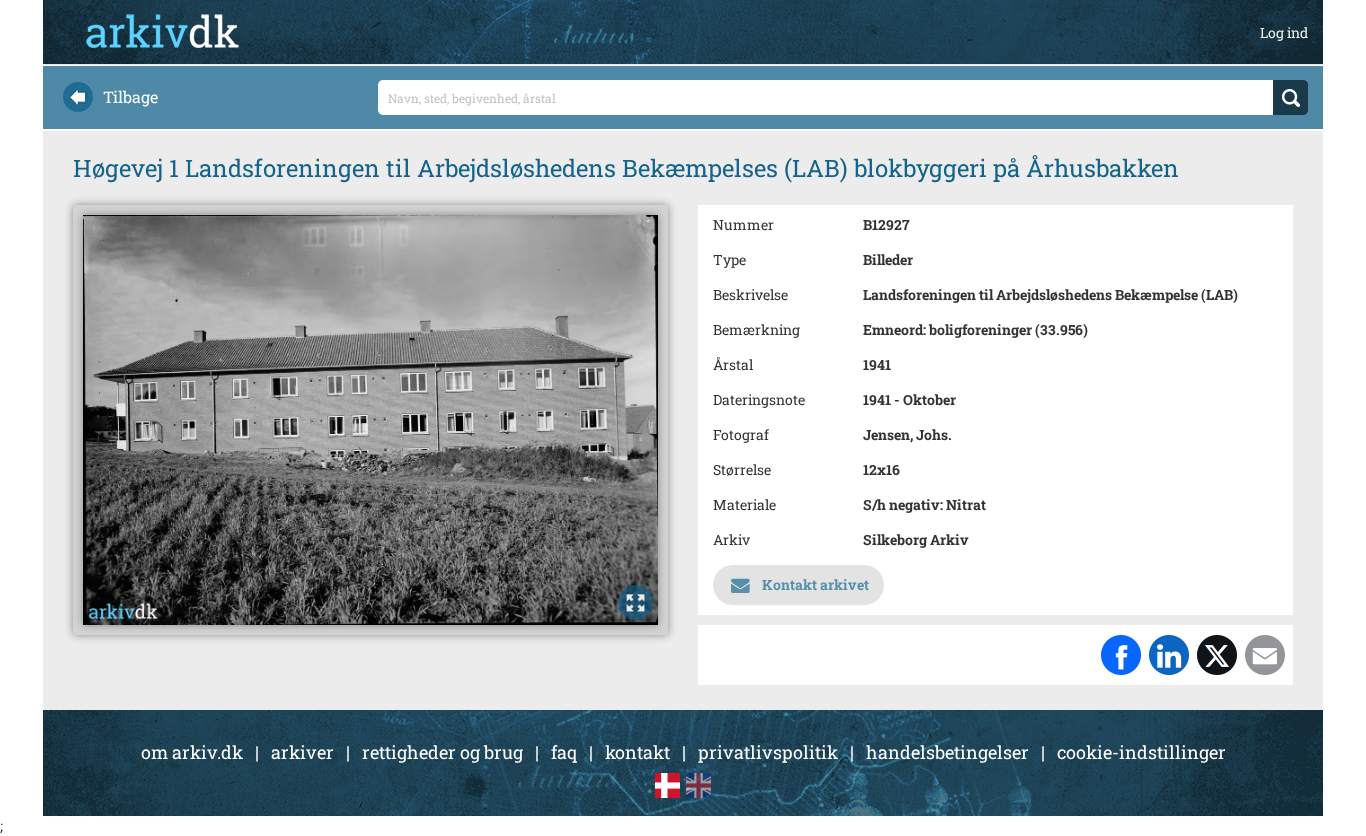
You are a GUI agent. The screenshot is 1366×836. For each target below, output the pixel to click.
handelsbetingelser (947, 752)
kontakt (637, 752)
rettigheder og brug (442, 752)
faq (564, 752)
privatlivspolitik (768, 752)
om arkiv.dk (192, 752)
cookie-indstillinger (1141, 752)
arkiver (302, 752)
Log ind (1284, 32)
